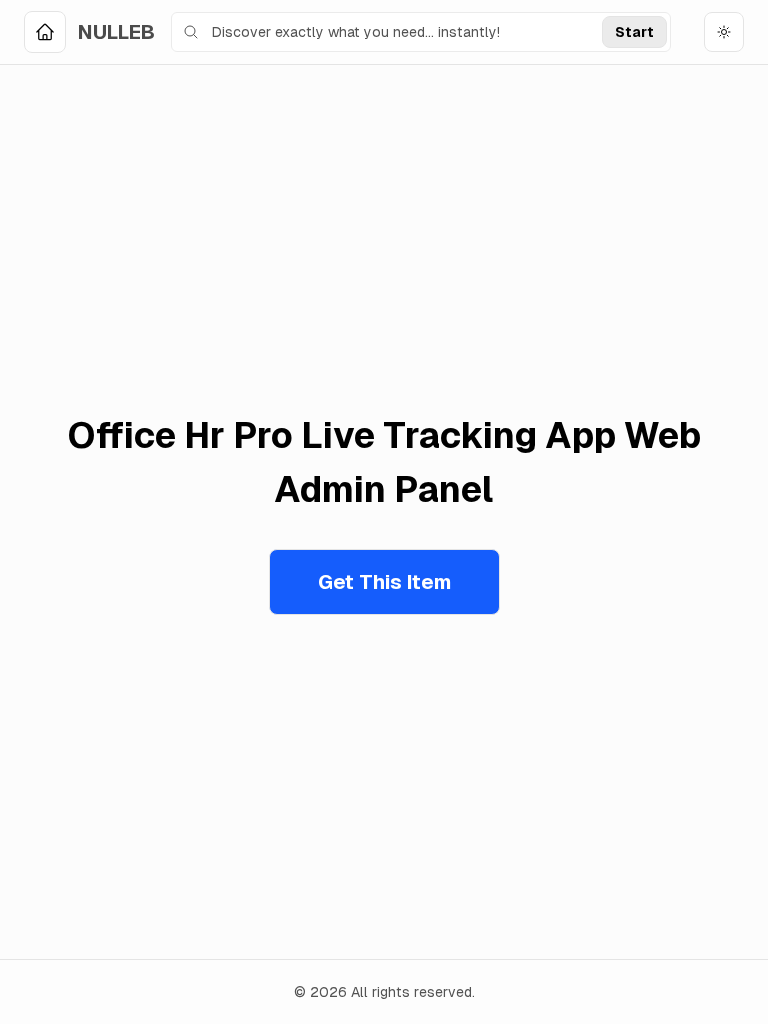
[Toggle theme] (724, 32)
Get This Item (384, 582)
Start (634, 32)
